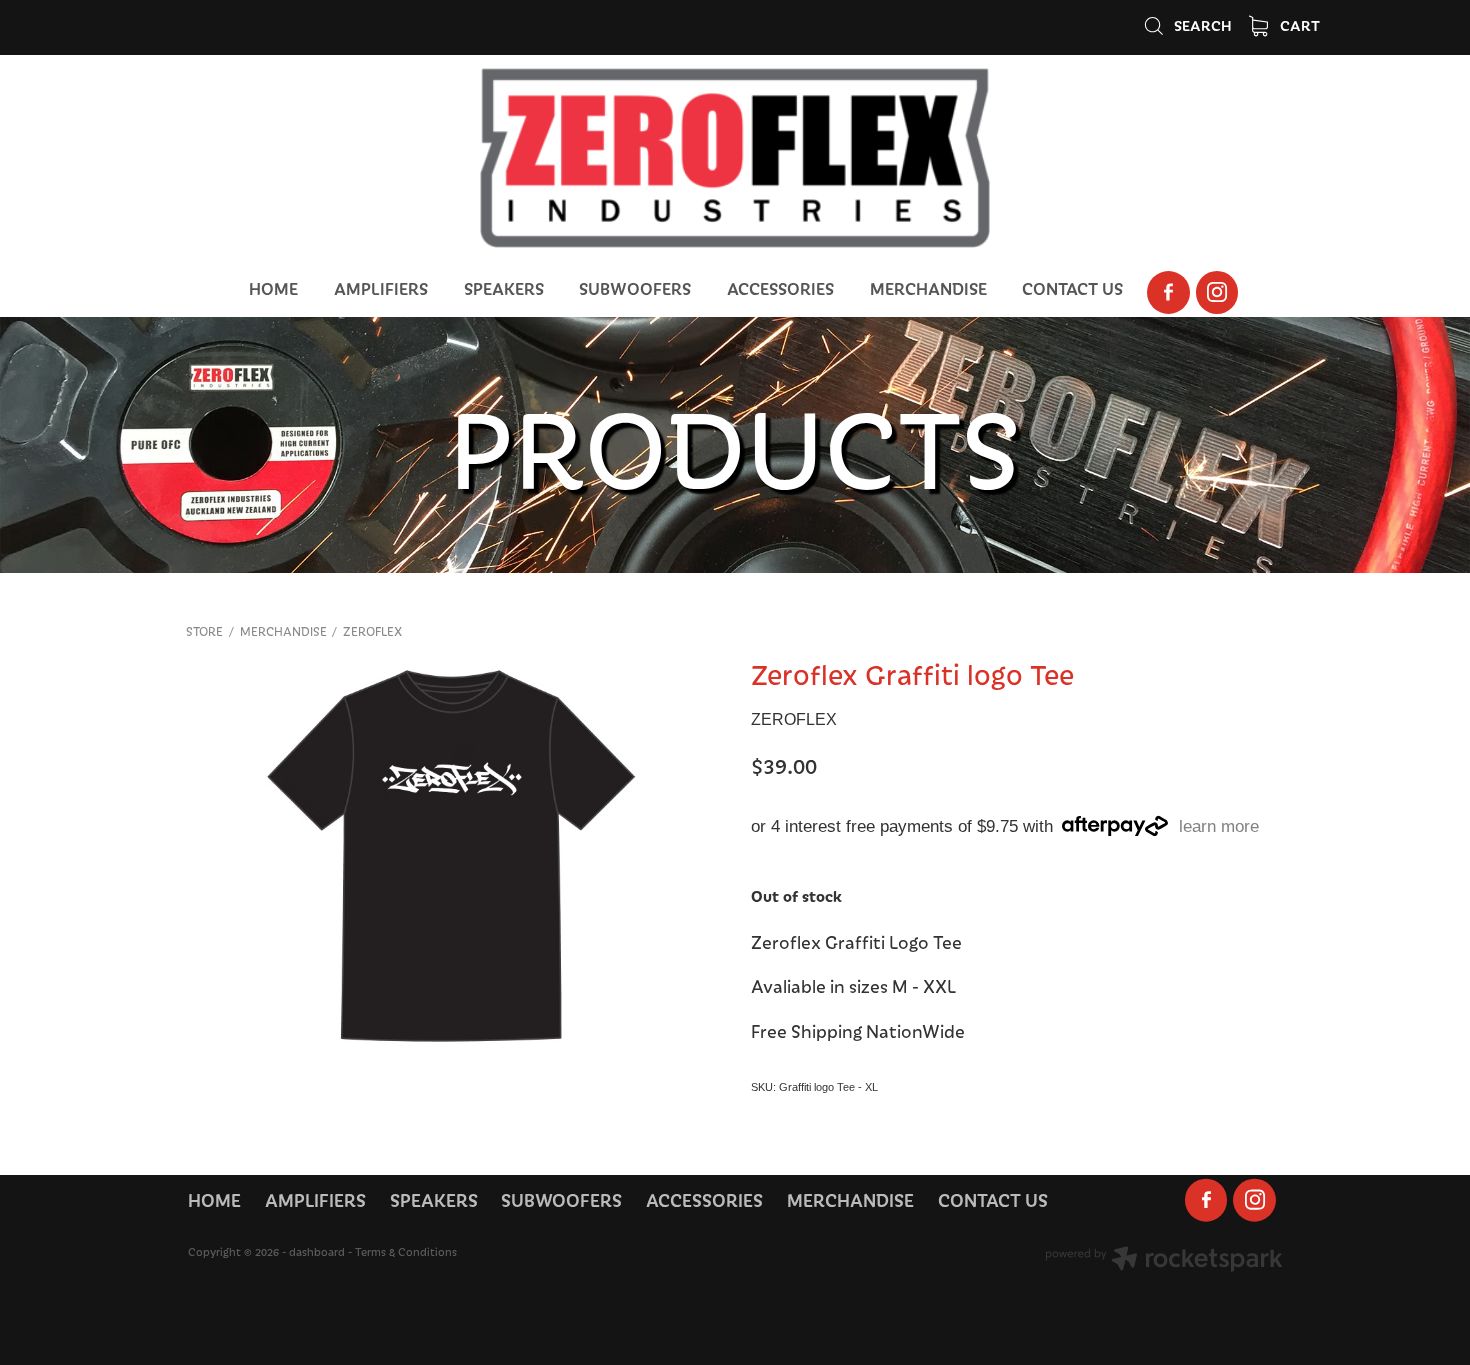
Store (204, 631)
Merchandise (283, 631)
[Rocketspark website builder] (1164, 1261)
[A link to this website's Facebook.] (1168, 292)
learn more (1219, 826)
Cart (1298, 25)
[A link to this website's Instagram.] (1217, 292)
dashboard (317, 1251)
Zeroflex (372, 631)
